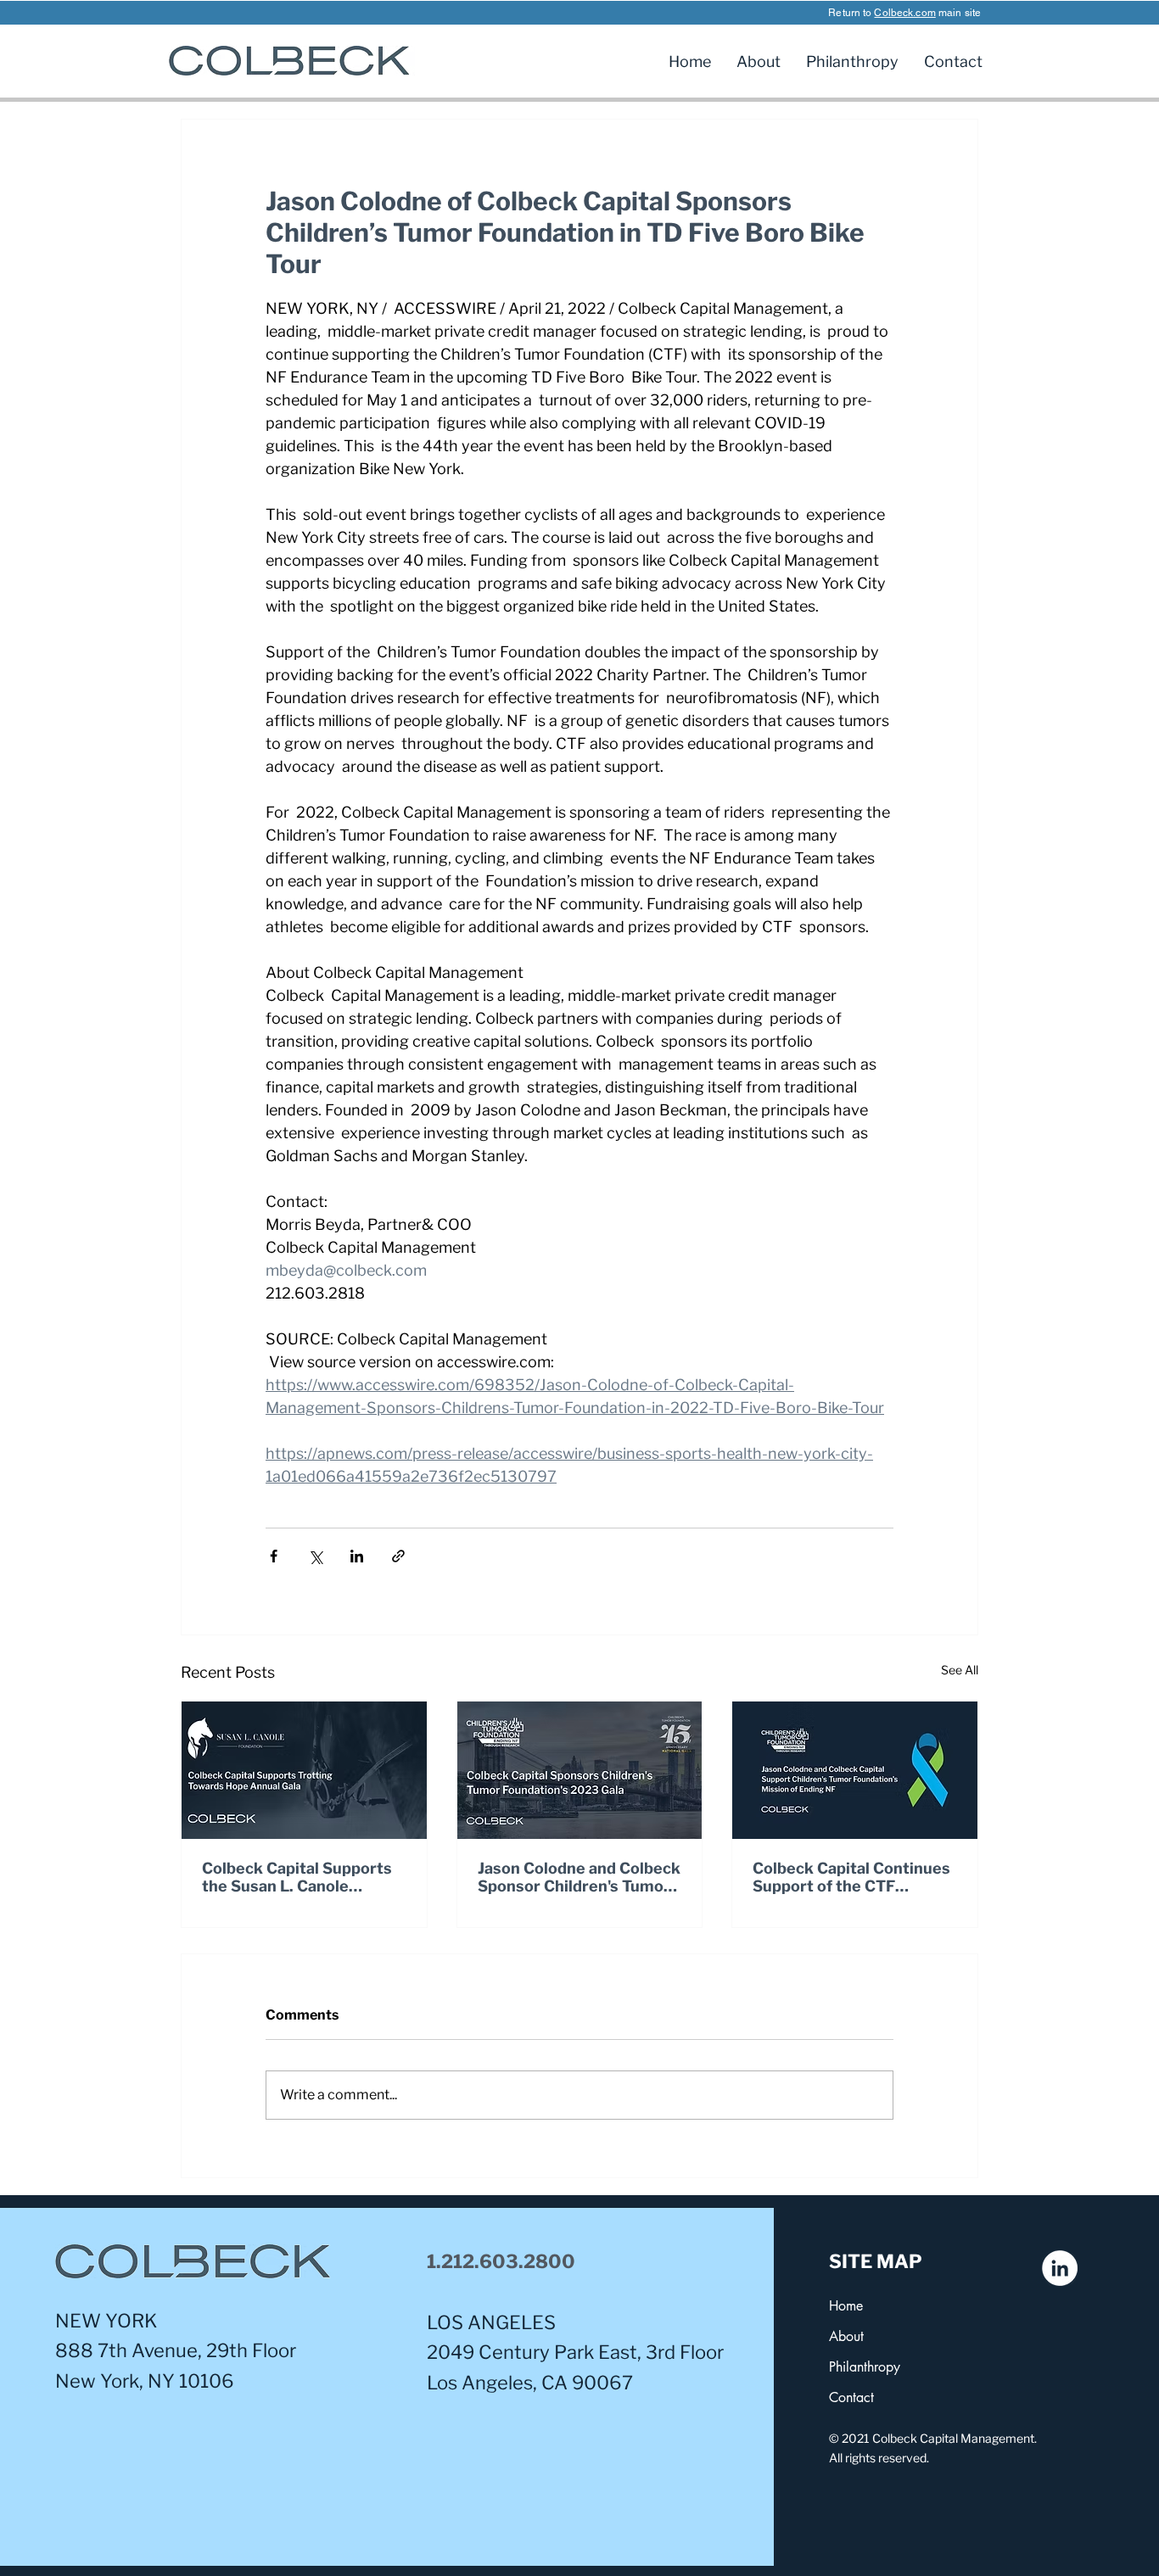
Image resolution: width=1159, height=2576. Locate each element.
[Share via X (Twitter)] (315, 1556)
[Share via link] (398, 1556)
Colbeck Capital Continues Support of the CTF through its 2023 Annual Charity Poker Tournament (851, 1877)
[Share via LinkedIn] (357, 1556)
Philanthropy (865, 2367)
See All (960, 1670)
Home (846, 2306)
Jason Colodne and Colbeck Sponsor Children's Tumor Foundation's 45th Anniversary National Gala (579, 1877)
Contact (851, 2397)
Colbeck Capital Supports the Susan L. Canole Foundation (297, 1877)
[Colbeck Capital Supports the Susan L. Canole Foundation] (304, 1770)
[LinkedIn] (1060, 2268)
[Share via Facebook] (274, 1556)
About (846, 2336)
